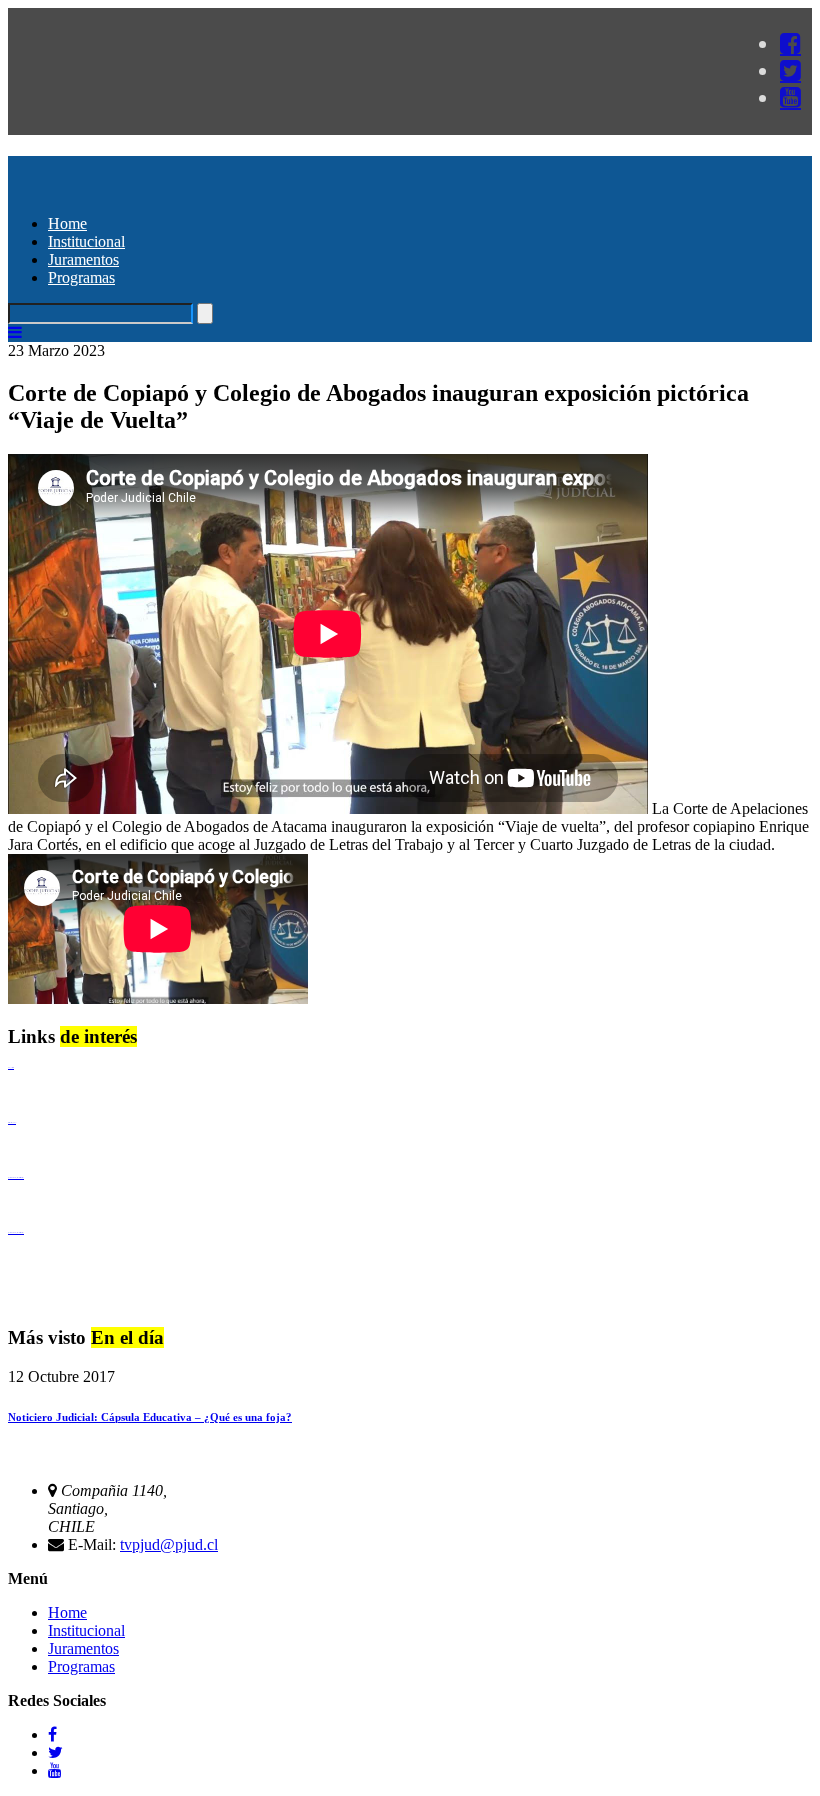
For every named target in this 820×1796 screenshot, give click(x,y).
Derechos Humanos (12, 1122)
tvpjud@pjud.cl (169, 1544)
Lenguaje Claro (11, 1067)
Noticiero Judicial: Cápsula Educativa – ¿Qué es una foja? (150, 1417)
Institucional (86, 241)
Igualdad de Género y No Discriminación (16, 1177)
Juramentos (83, 259)
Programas (81, 277)
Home (67, 223)
